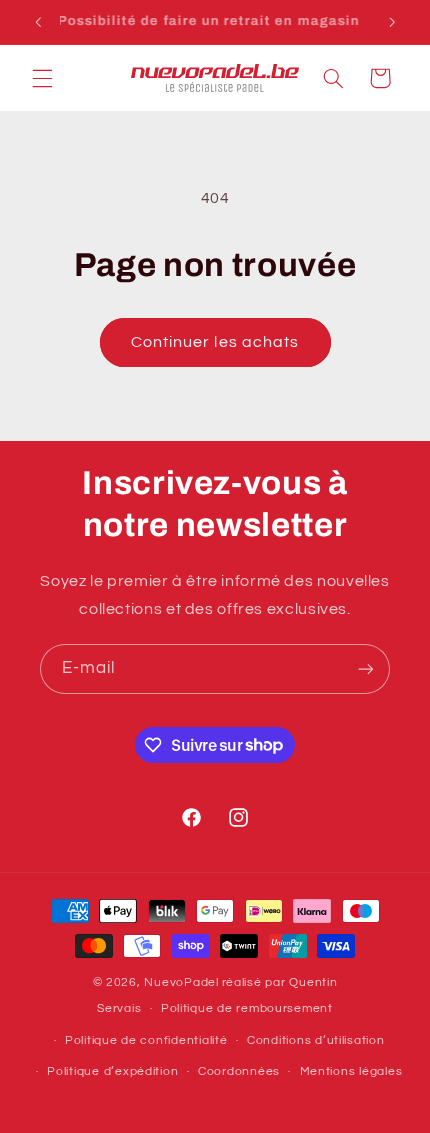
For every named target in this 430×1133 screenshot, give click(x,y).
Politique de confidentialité (146, 1040)
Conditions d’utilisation (316, 1040)
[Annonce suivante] (392, 22)
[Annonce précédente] (38, 22)
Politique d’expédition (112, 1071)
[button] (42, 78)
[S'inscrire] (366, 668)
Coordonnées (239, 1071)
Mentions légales (351, 1071)
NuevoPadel (181, 982)
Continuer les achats (215, 342)
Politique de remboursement (247, 1008)
